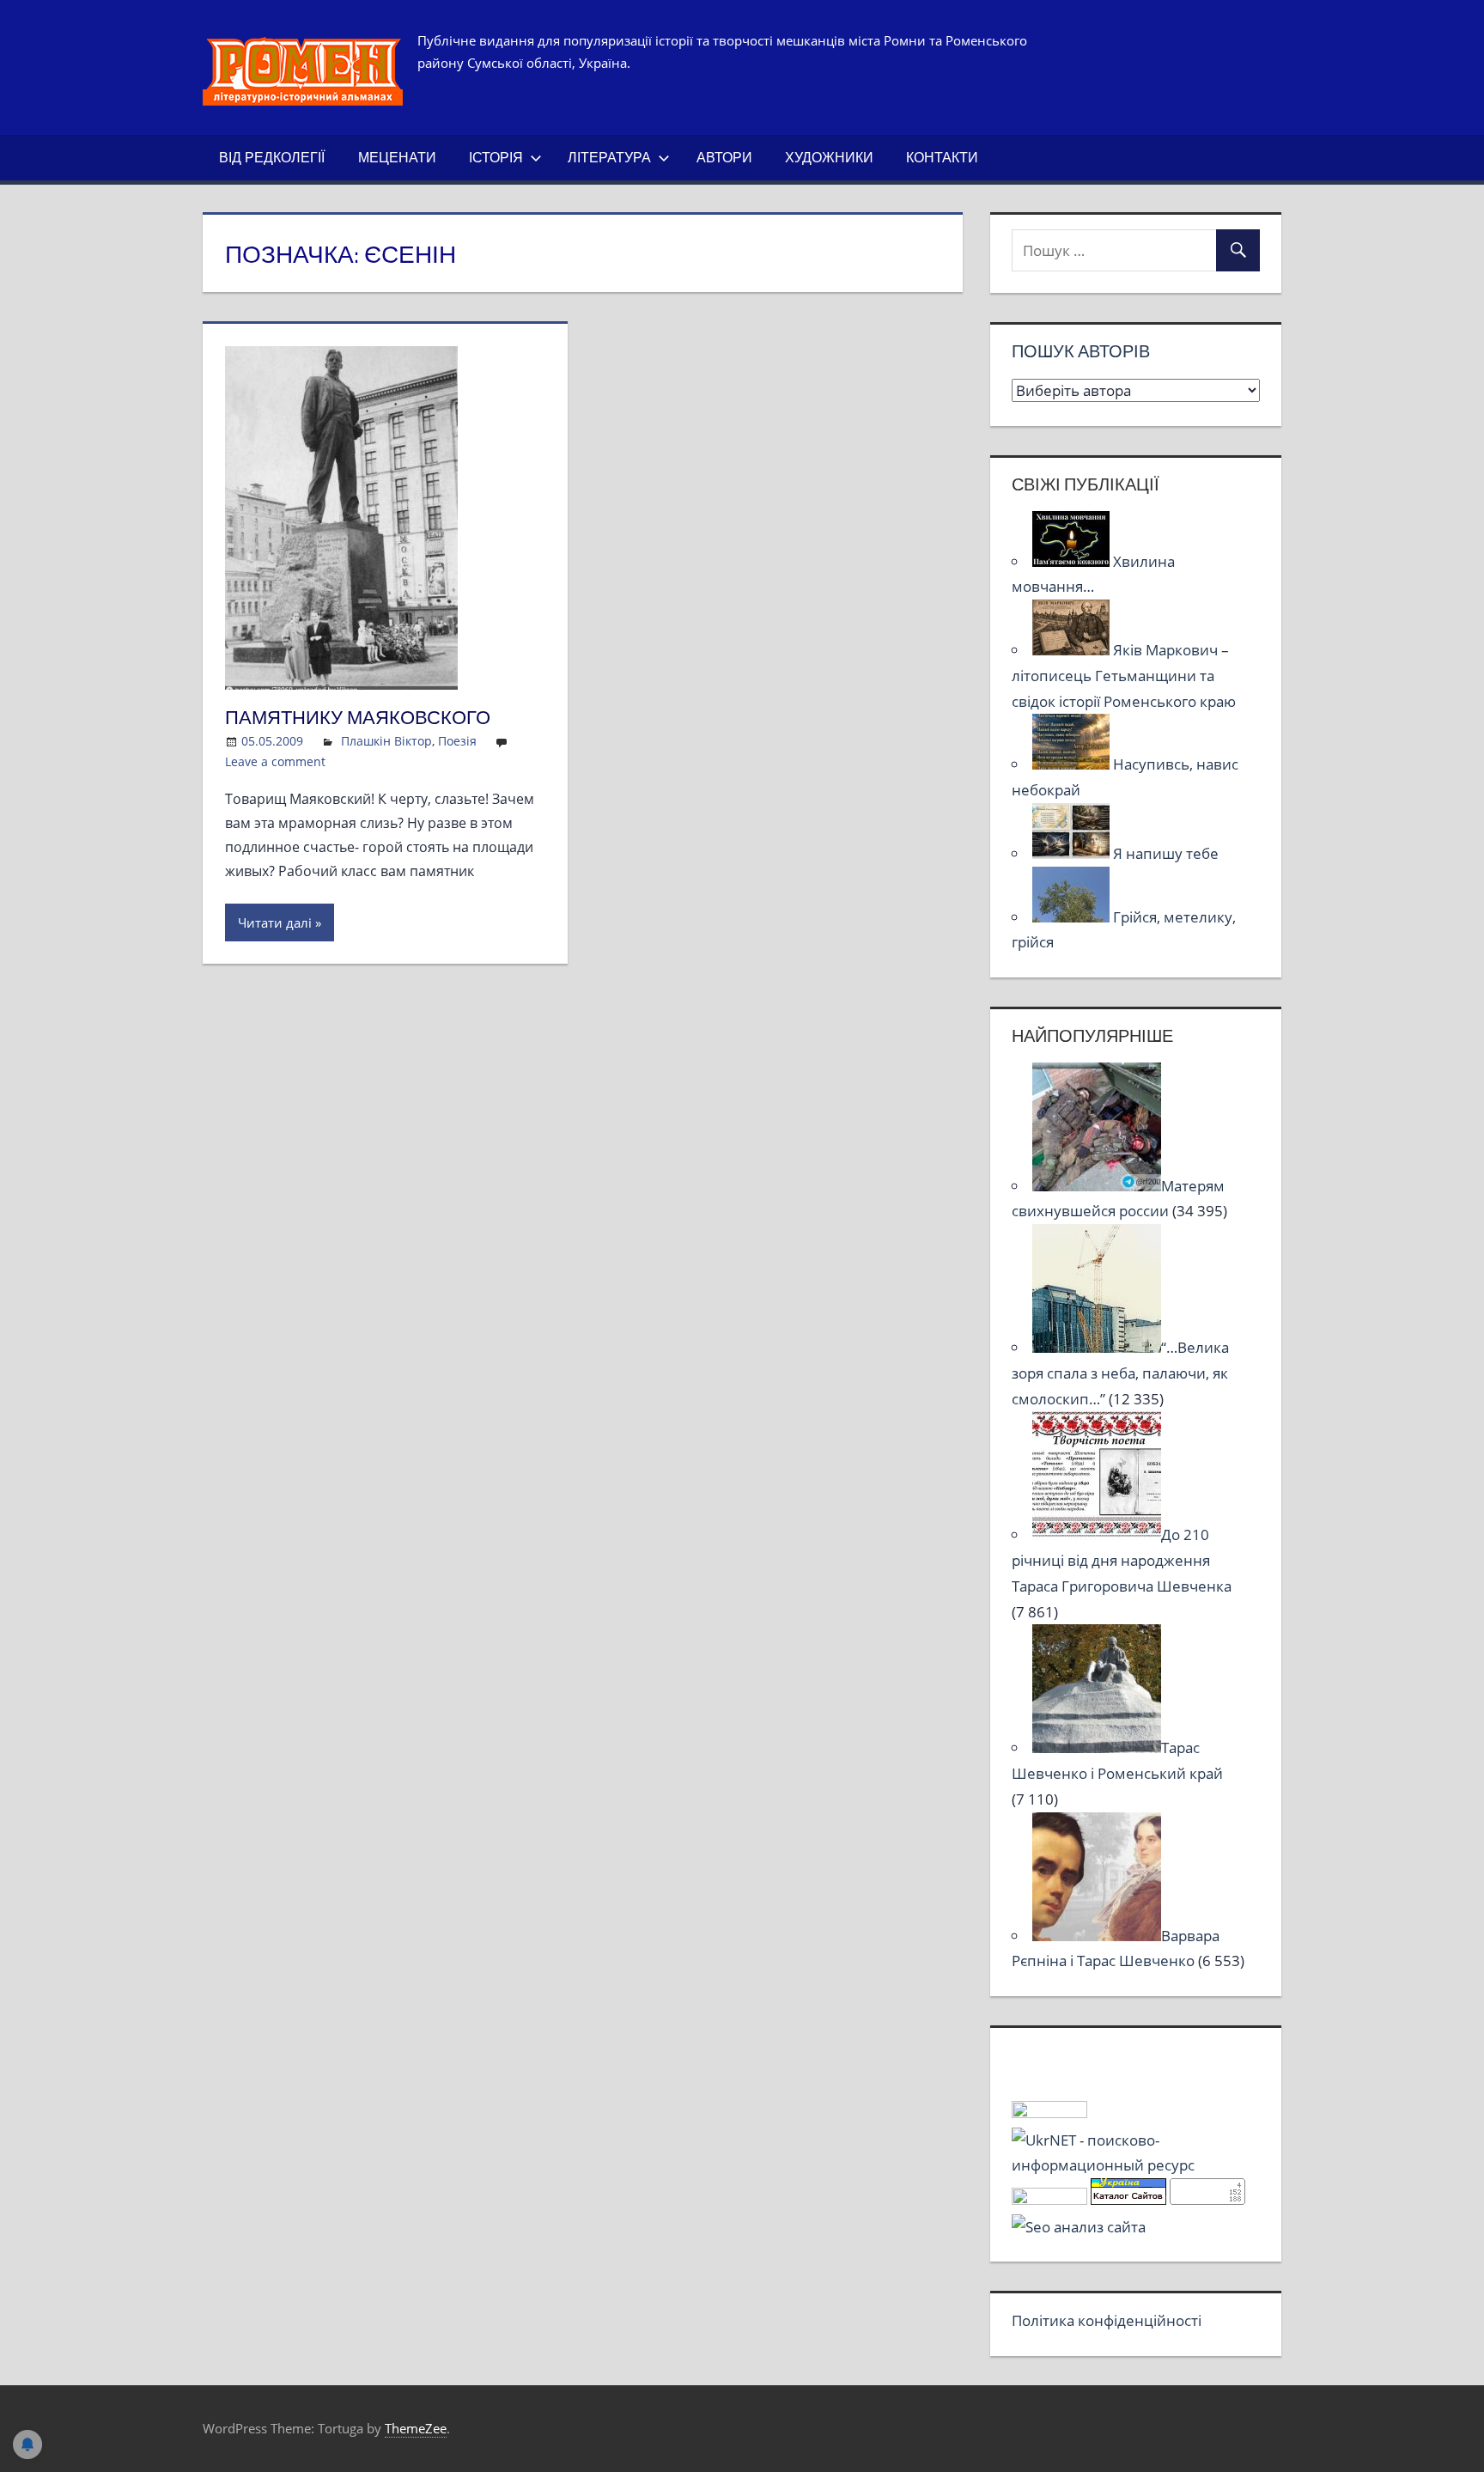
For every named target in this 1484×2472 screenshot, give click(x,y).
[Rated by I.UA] (1049, 2113)
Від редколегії (272, 157)
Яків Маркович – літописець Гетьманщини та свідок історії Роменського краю (1124, 676)
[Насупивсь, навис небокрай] (1073, 764)
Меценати (397, 157)
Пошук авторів (1081, 351)
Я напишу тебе (1166, 853)
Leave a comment (275, 761)
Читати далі (275, 922)
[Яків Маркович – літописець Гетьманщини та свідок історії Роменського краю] (1073, 650)
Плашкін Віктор (386, 741)
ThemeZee (416, 2428)
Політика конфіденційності (1107, 2320)
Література (609, 157)
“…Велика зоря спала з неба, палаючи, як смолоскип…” (1120, 1373)
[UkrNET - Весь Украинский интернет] (1135, 2165)
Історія (496, 157)
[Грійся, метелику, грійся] (1073, 917)
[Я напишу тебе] (1073, 853)
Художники (829, 157)
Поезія (457, 741)
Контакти (942, 157)
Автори (724, 157)
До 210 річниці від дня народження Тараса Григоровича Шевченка (1122, 1560)
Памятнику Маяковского (358, 717)
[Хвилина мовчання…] (1073, 561)
